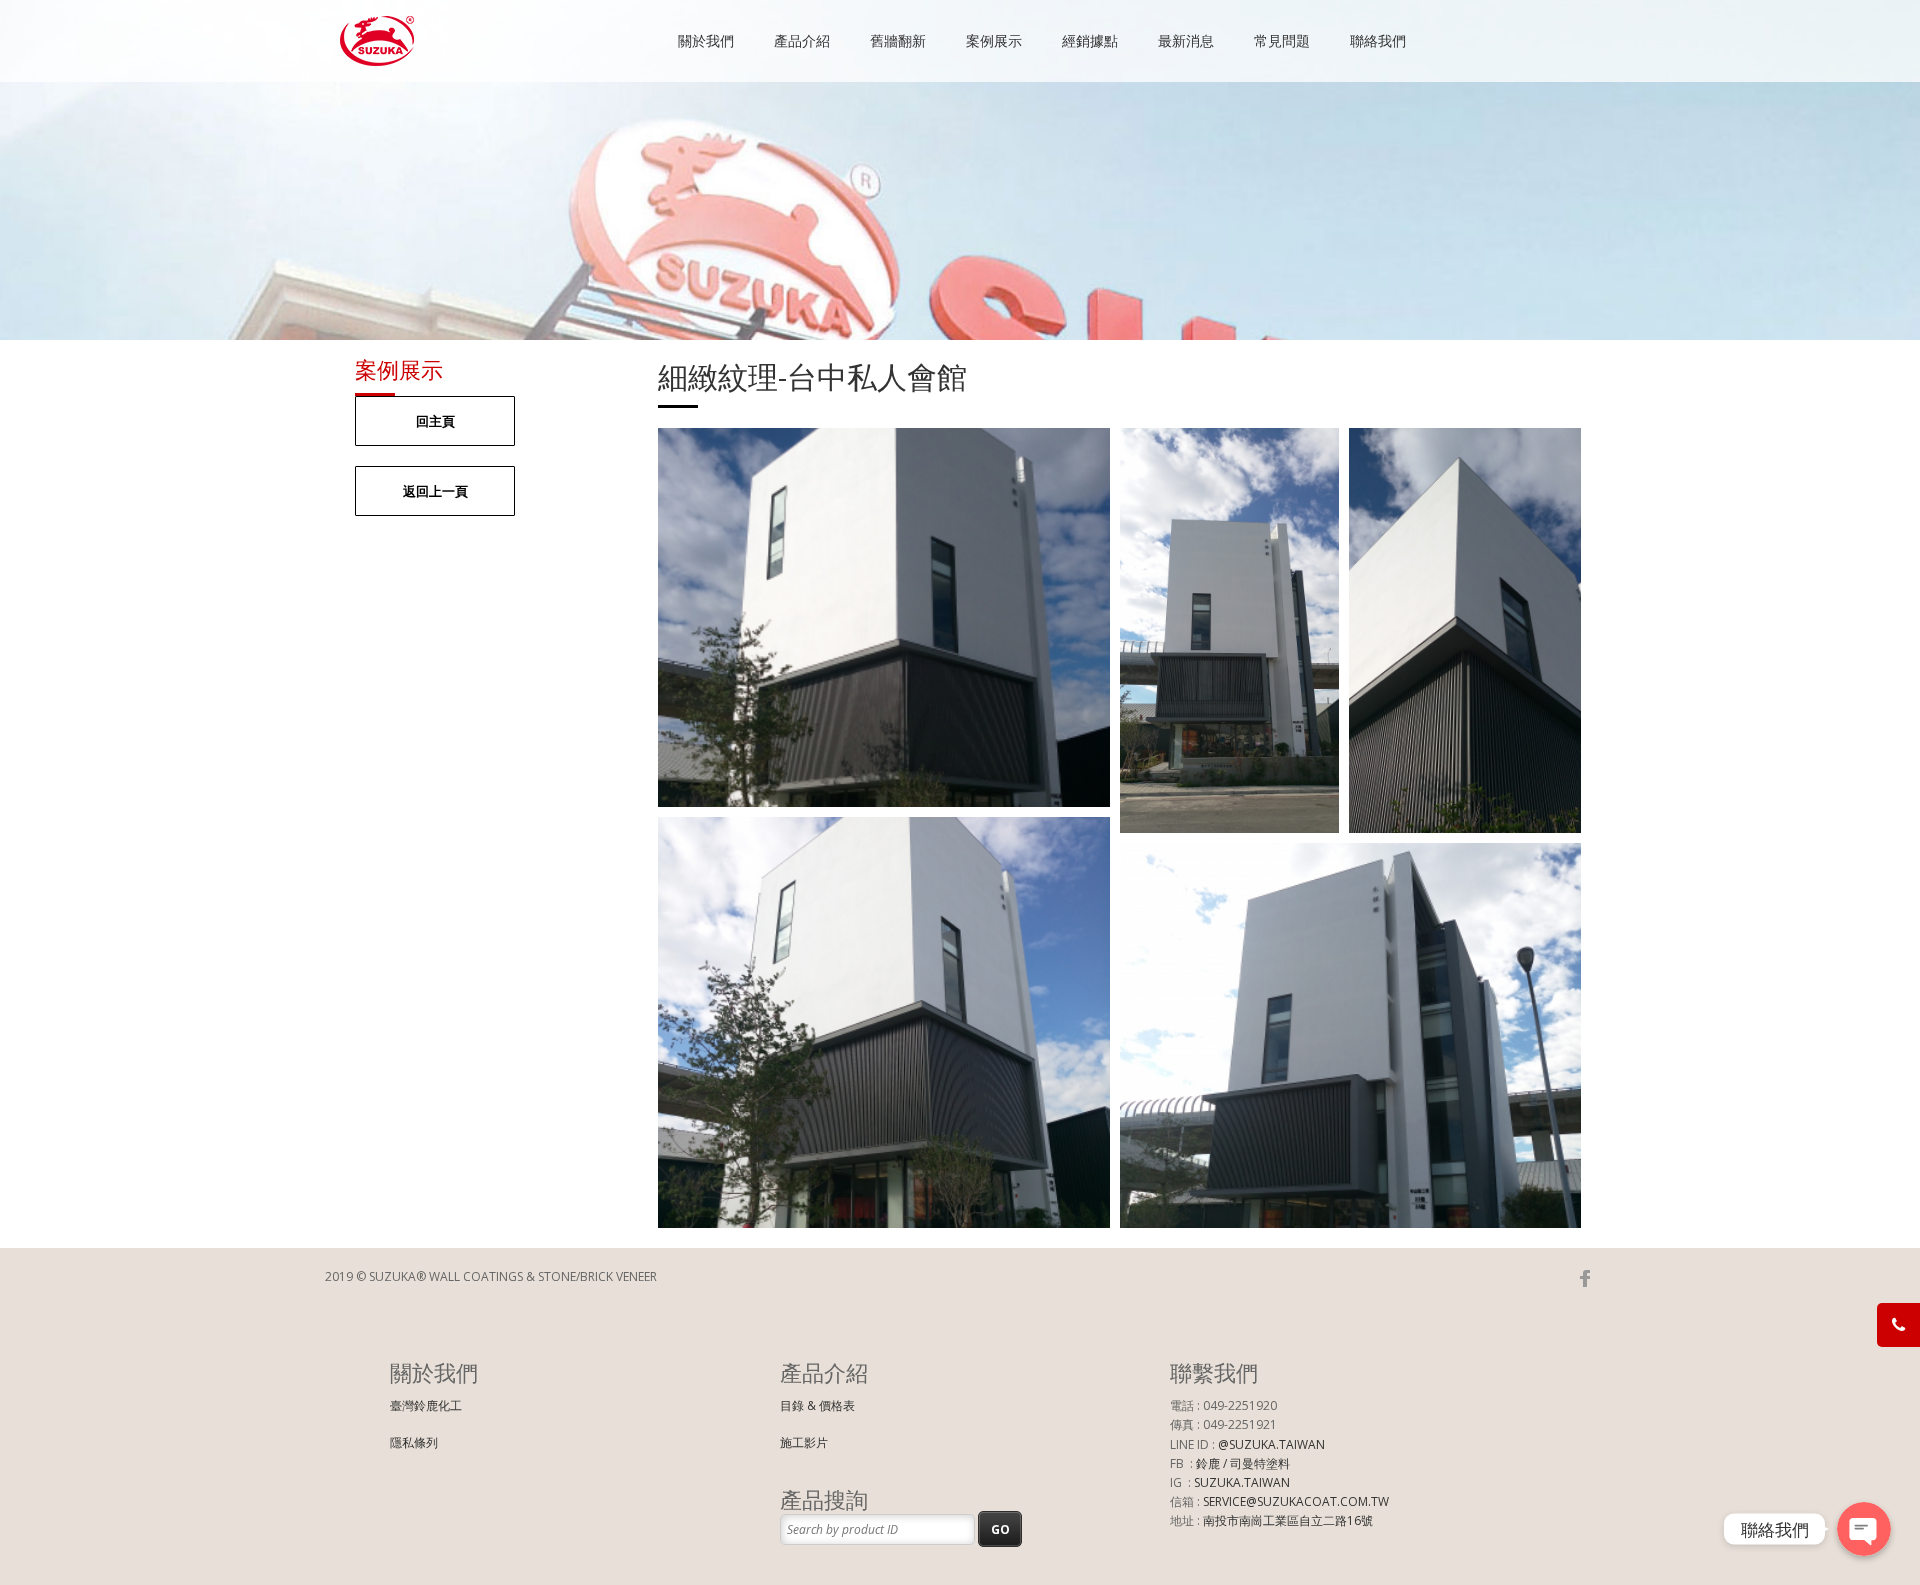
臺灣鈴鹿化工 (426, 1405)
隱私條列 (414, 1442)
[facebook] (1585, 1278)
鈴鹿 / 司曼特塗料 (1243, 1463)
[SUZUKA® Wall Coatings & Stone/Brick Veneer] (378, 56)
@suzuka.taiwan (1271, 1444)
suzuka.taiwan (1242, 1482)
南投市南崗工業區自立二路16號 (1288, 1520)
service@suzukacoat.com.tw (1296, 1501)
